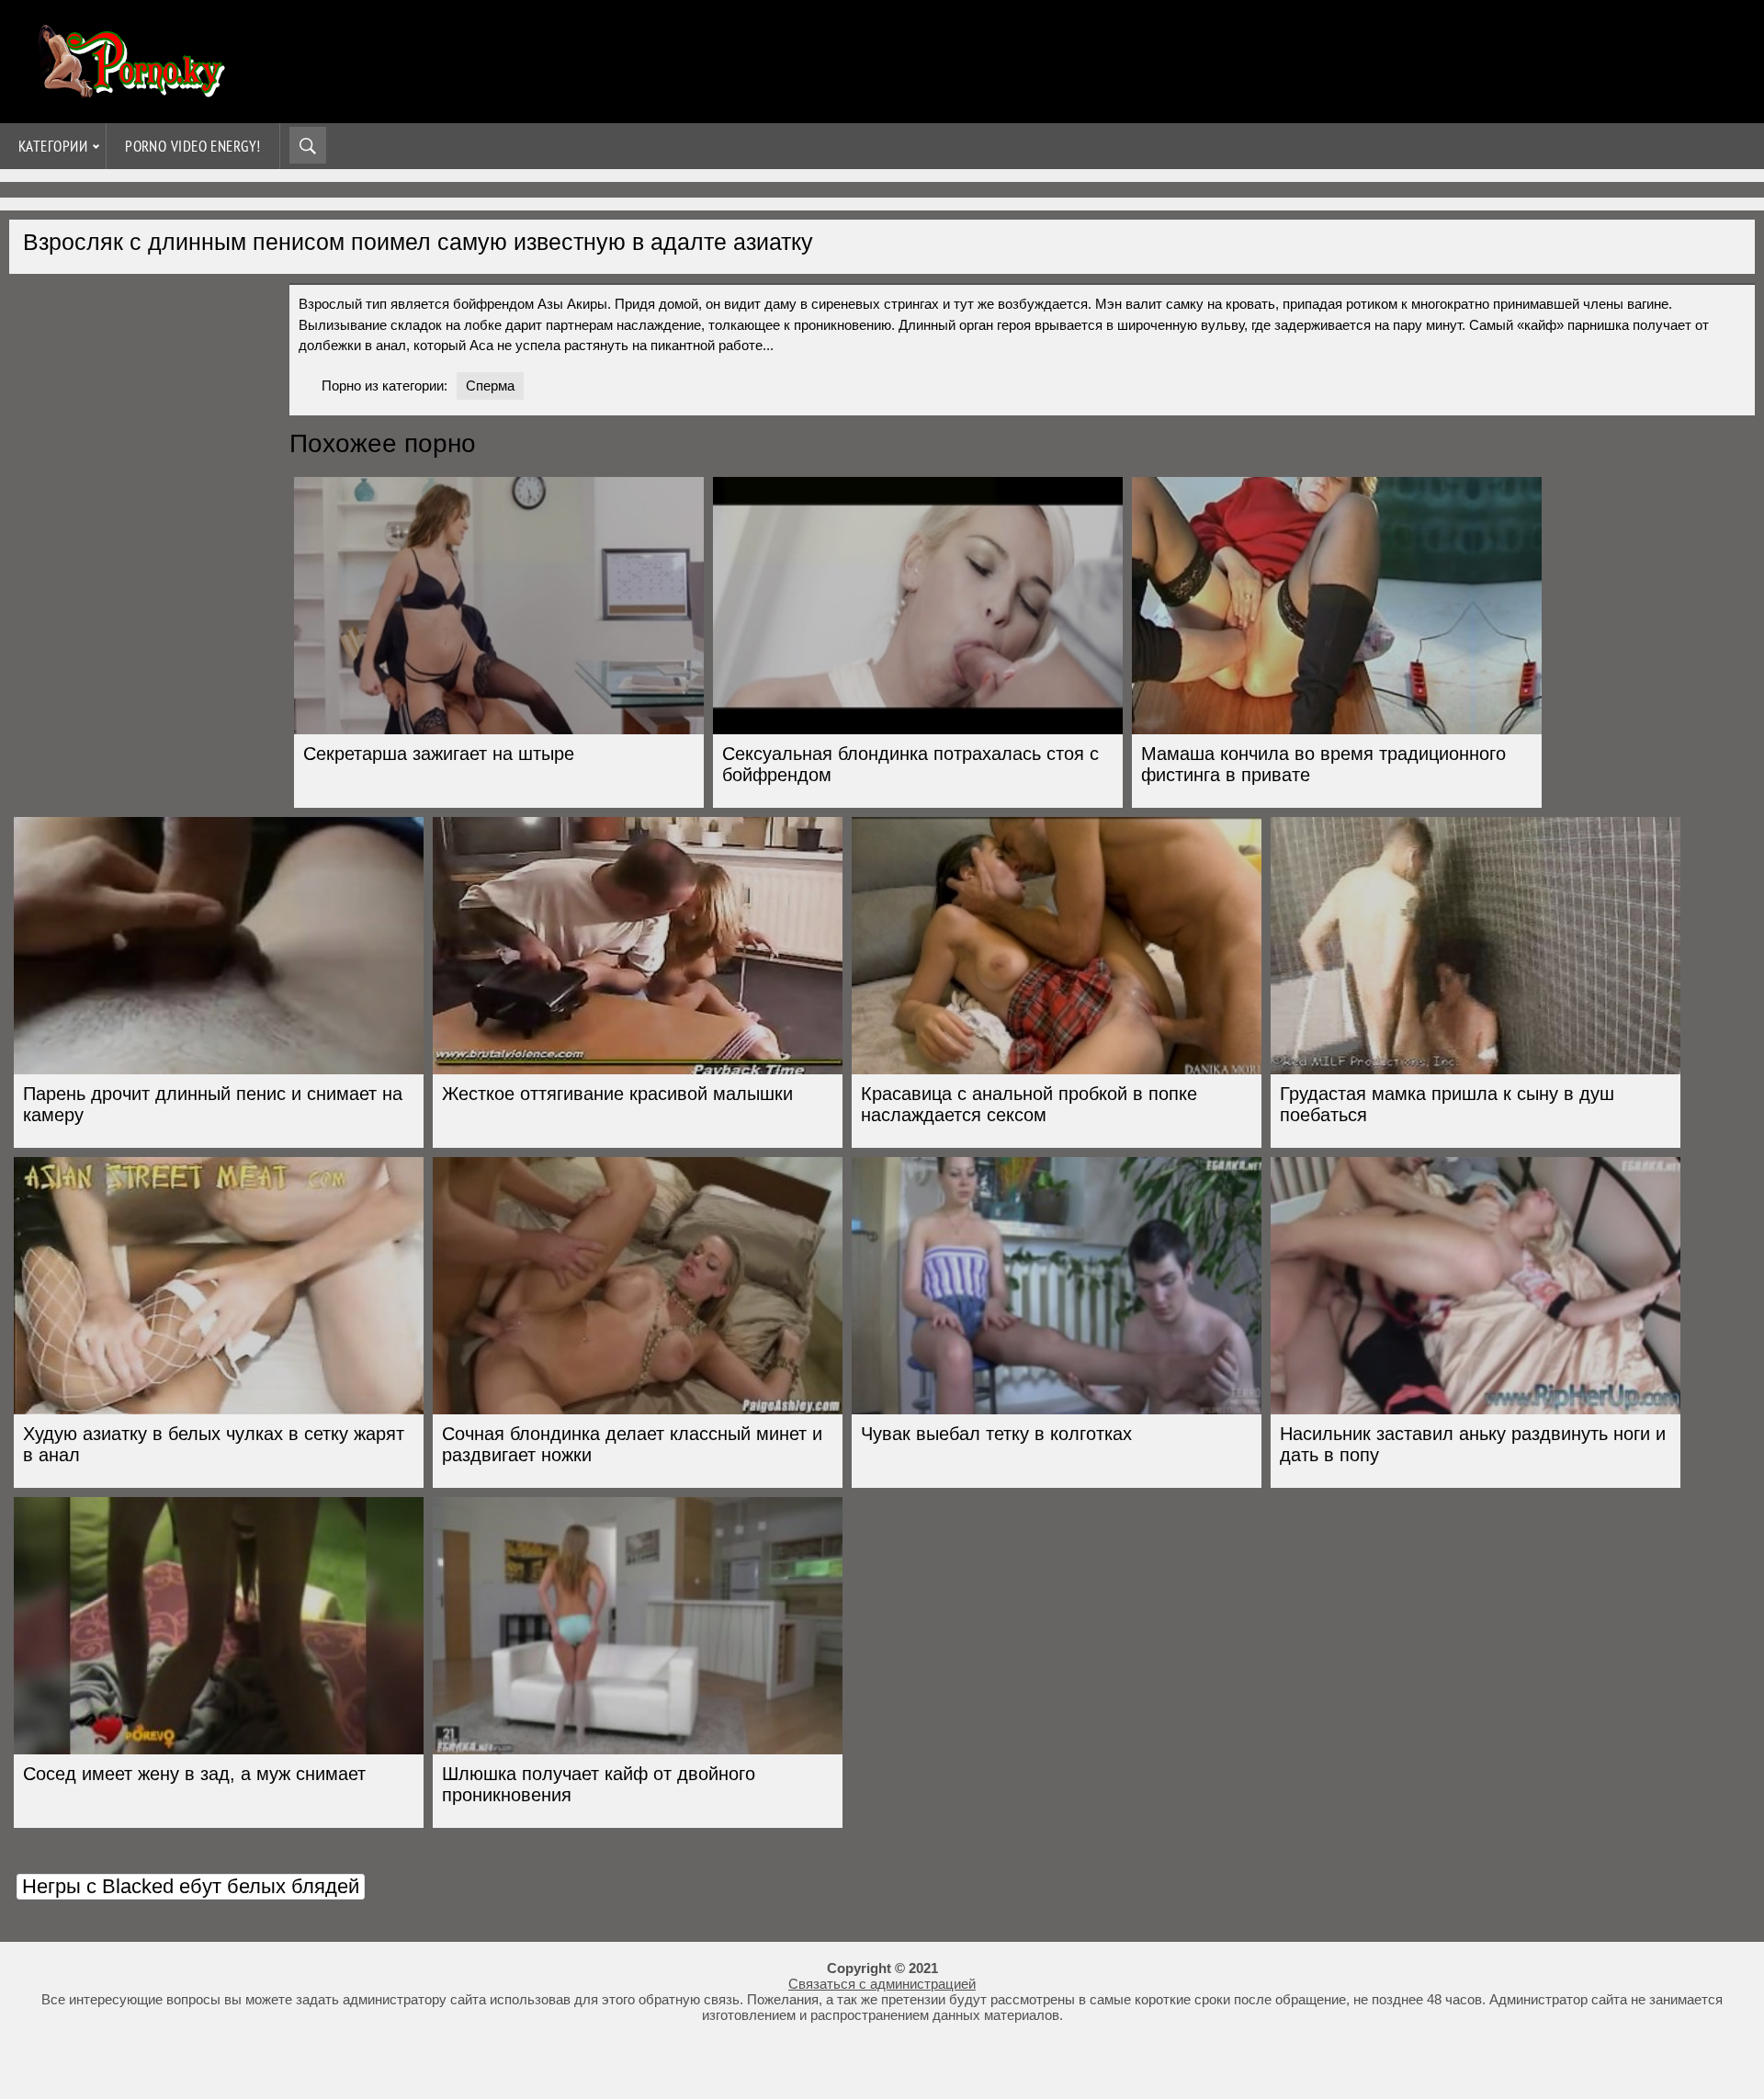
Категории (53, 146)
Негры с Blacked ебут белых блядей (191, 1886)
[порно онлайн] (129, 90)
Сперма (490, 386)
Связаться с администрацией (882, 1984)
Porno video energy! (193, 146)
